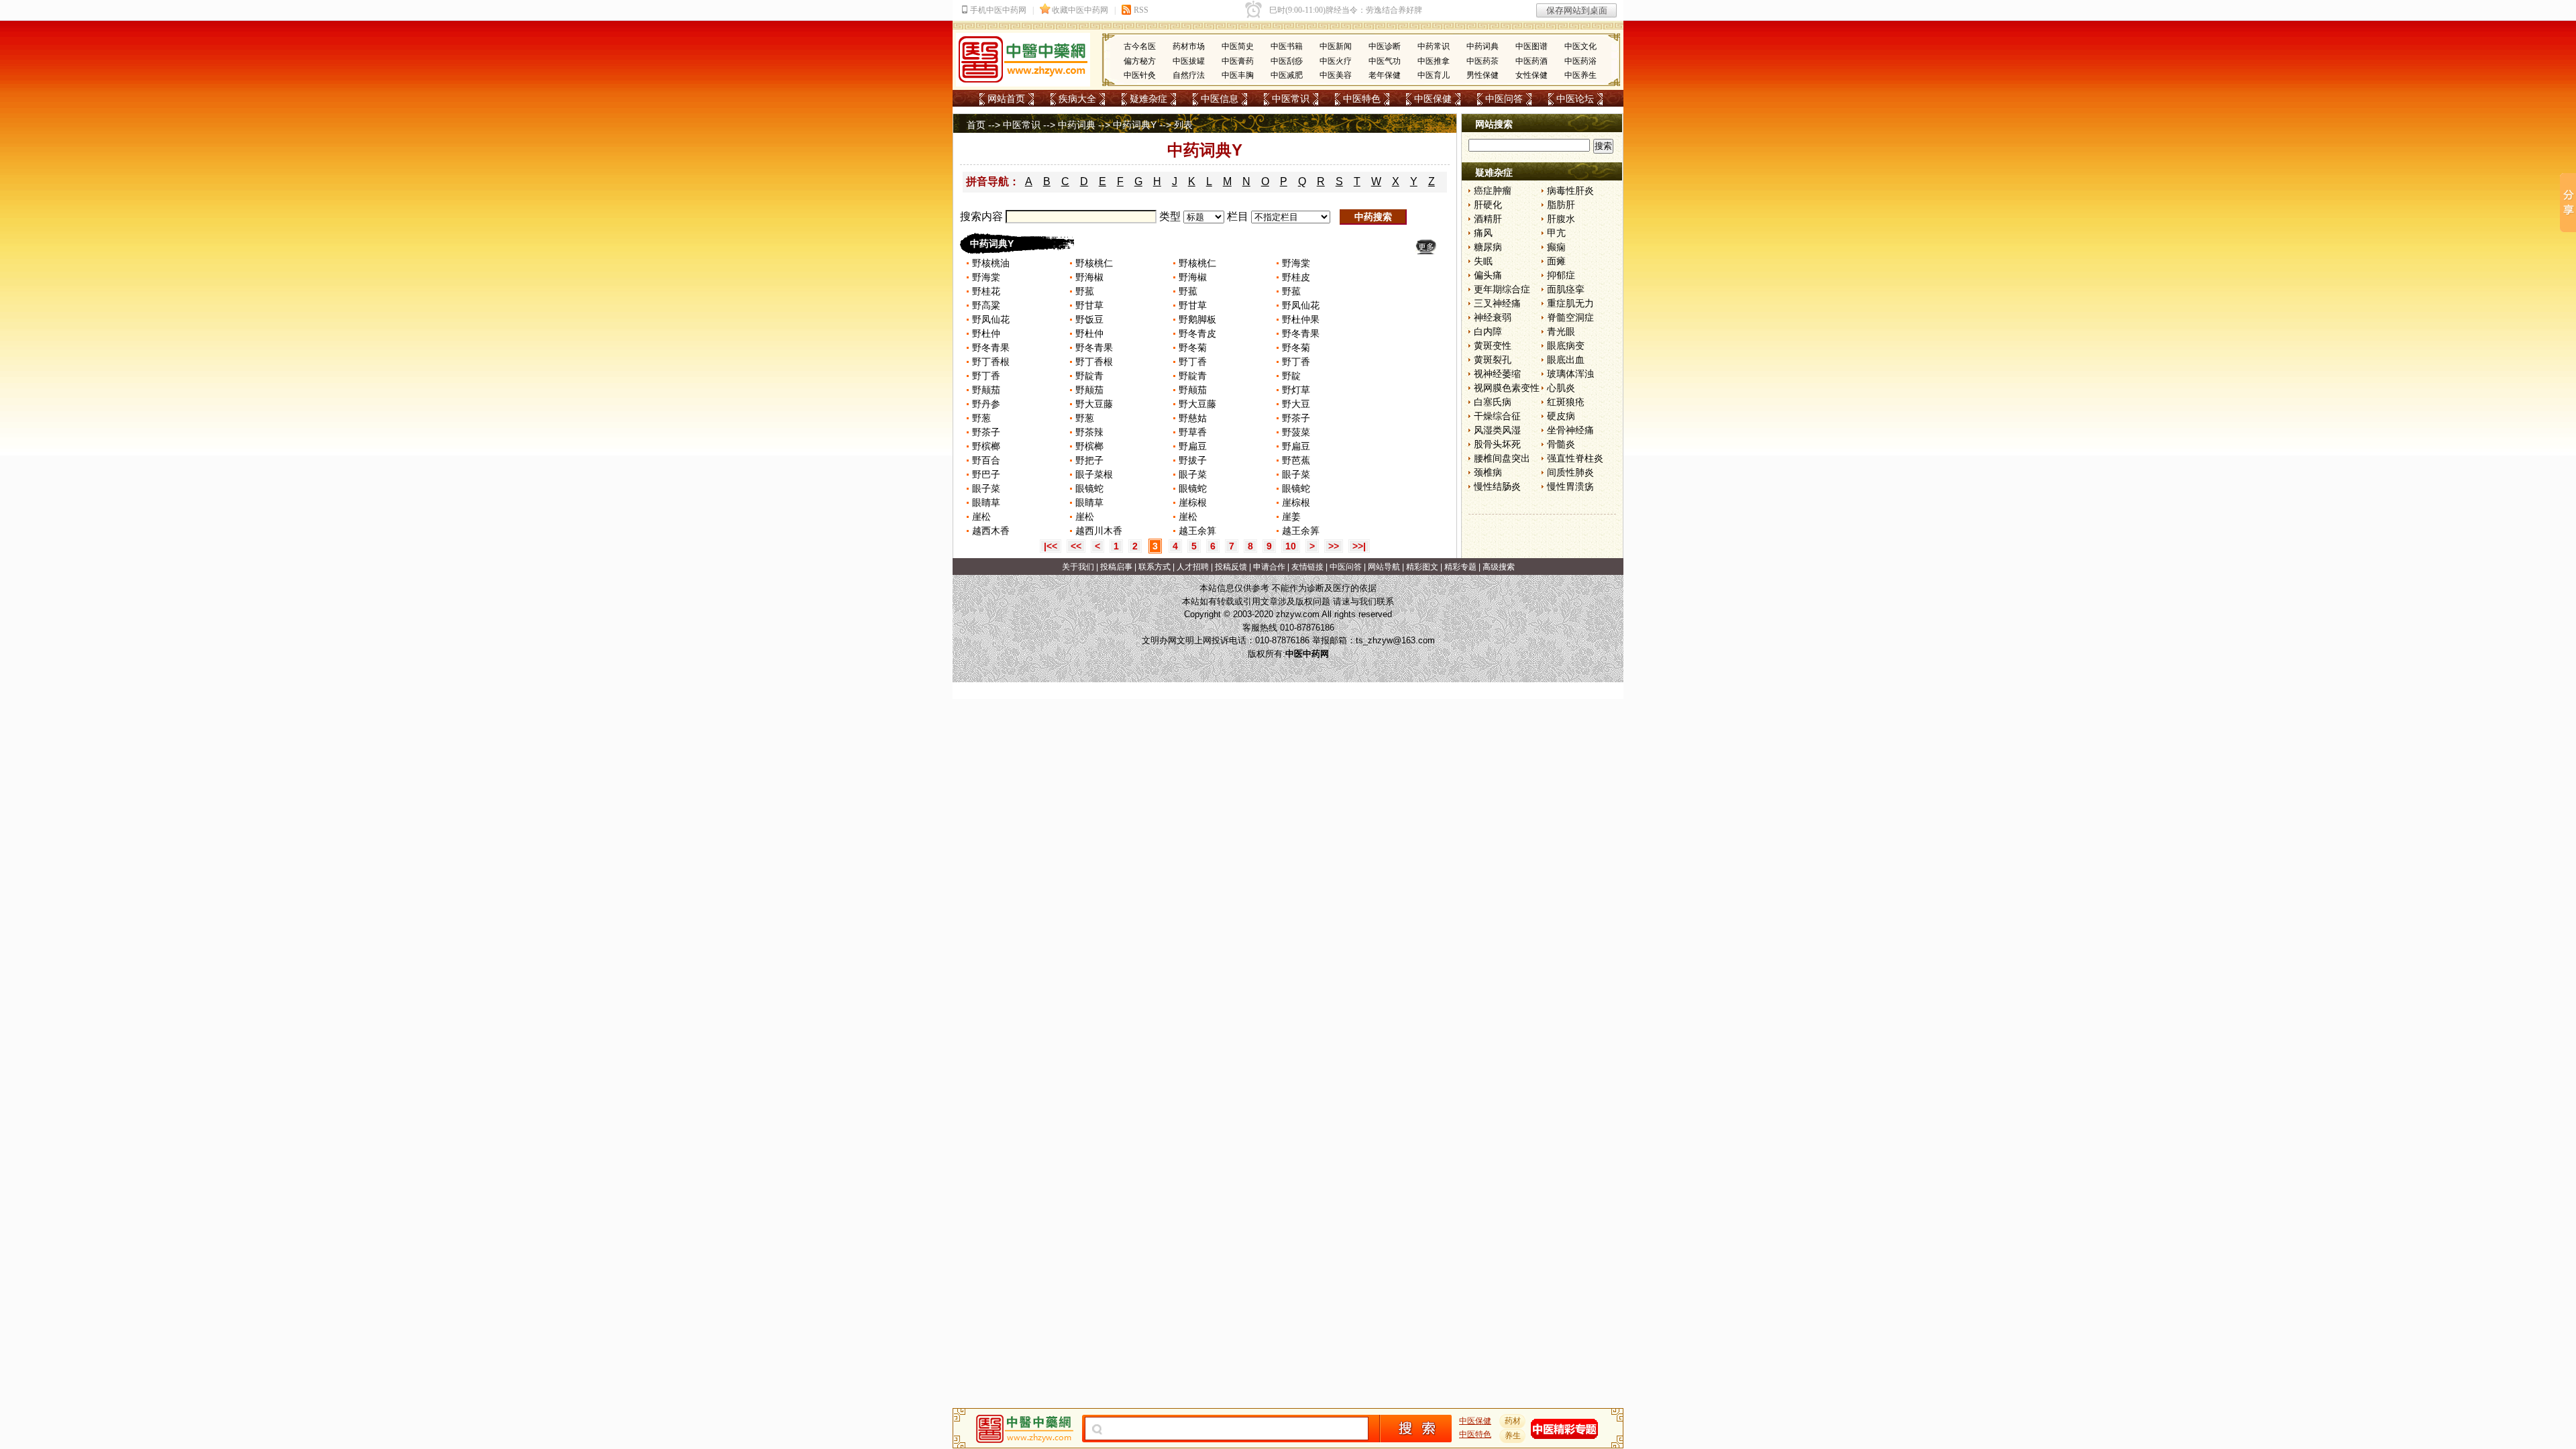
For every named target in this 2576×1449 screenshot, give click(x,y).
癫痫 (1556, 247)
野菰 (1085, 291)
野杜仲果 (1301, 319)
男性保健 (1483, 75)
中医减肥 (1287, 75)
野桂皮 (1296, 277)
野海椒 (1089, 277)
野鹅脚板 (1197, 319)
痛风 (1483, 233)
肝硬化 (1488, 205)
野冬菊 (1193, 347)
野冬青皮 (1197, 333)
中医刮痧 (1287, 61)
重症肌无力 (1570, 303)
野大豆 (1296, 404)
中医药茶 (1483, 61)
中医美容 (1336, 75)
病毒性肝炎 (1570, 191)
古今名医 (1140, 46)
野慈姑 (1193, 418)
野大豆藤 (1094, 404)
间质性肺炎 (1570, 472)
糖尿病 (1488, 247)
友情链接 (1307, 567)
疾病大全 (1077, 99)
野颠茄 (986, 390)
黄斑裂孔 (1493, 360)
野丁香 (1193, 362)
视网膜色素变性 (1507, 388)
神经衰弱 (1493, 317)
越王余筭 (1301, 531)
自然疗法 (1189, 75)
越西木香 (991, 531)
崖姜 (1291, 517)
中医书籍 (1287, 46)
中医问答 (1504, 99)
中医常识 (1291, 99)
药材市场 (1189, 46)
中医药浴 (1580, 61)
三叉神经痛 (1497, 303)
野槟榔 (986, 446)
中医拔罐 (1189, 61)
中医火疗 (1336, 61)
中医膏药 (1238, 61)
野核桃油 (991, 263)
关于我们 (1078, 567)
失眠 (1483, 261)
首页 (976, 125)
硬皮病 (1561, 416)
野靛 (1291, 376)
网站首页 (1006, 99)
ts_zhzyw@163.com (1395, 640)
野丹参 (986, 404)
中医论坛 (1575, 99)
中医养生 (1580, 75)
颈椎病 (1488, 472)
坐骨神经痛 (1570, 430)
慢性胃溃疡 (1570, 486)
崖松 (981, 517)
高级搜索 (1499, 567)
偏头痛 (1488, 275)
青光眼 (1561, 331)
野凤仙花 (1301, 305)
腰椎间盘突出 (1502, 458)
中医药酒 (1532, 61)
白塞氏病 (1493, 402)
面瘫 (1556, 261)
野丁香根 (991, 362)
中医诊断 (1385, 46)
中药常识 (1434, 46)
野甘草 (1089, 305)
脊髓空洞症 (1570, 317)
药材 (1513, 1421)
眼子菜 (1193, 474)
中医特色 (1362, 99)
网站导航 (1384, 567)
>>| (1359, 546)
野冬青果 (1301, 333)
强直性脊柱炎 (1575, 458)
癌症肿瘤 (1493, 191)
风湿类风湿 (1497, 430)
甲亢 (1556, 233)
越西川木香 (1099, 531)
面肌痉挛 (1566, 289)
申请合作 (1269, 567)
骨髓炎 (1561, 444)
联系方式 (1155, 567)
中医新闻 (1336, 46)
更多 (1426, 247)
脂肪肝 (1561, 205)
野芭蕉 (1296, 460)
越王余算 (1197, 531)
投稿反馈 (1231, 567)
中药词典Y (1135, 125)
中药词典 (1483, 46)
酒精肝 (1488, 219)
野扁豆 (1193, 446)
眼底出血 (1566, 360)
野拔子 (1193, 460)
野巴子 (986, 474)
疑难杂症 (1148, 99)
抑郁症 (1561, 275)
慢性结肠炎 (1497, 486)
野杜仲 (986, 333)
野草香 (1193, 432)
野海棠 (1296, 263)
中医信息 (1220, 99)
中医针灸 (1140, 75)
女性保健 (1532, 75)
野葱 (981, 418)
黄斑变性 (1493, 345)
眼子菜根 (1094, 474)
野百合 (986, 460)
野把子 (1089, 460)
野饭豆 (1089, 319)
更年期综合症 (1502, 289)
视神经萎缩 (1497, 374)
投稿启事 (1116, 567)
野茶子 (1296, 418)
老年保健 (1385, 75)
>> (1334, 546)
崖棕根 (1193, 502)
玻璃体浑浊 (1570, 374)
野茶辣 (1089, 432)
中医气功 (1385, 61)
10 (1291, 546)
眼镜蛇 (1089, 488)
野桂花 (986, 291)
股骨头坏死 (1497, 444)
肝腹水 (1561, 219)
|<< (1051, 546)
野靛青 (1089, 376)
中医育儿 (1434, 75)
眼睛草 (986, 502)
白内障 (1488, 331)
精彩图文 (1422, 567)
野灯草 (1296, 390)
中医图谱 (1532, 46)
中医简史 (1238, 46)
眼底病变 (1566, 345)
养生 (1513, 1436)
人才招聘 (1193, 567)
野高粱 (986, 305)
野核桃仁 (1094, 263)
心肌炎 (1561, 388)
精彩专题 (1460, 567)
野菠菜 (1296, 432)
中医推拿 (1434, 61)
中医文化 (1580, 46)
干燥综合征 (1497, 416)
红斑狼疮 (1566, 402)
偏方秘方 (1140, 61)
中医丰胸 (1238, 75)
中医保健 (1433, 99)
